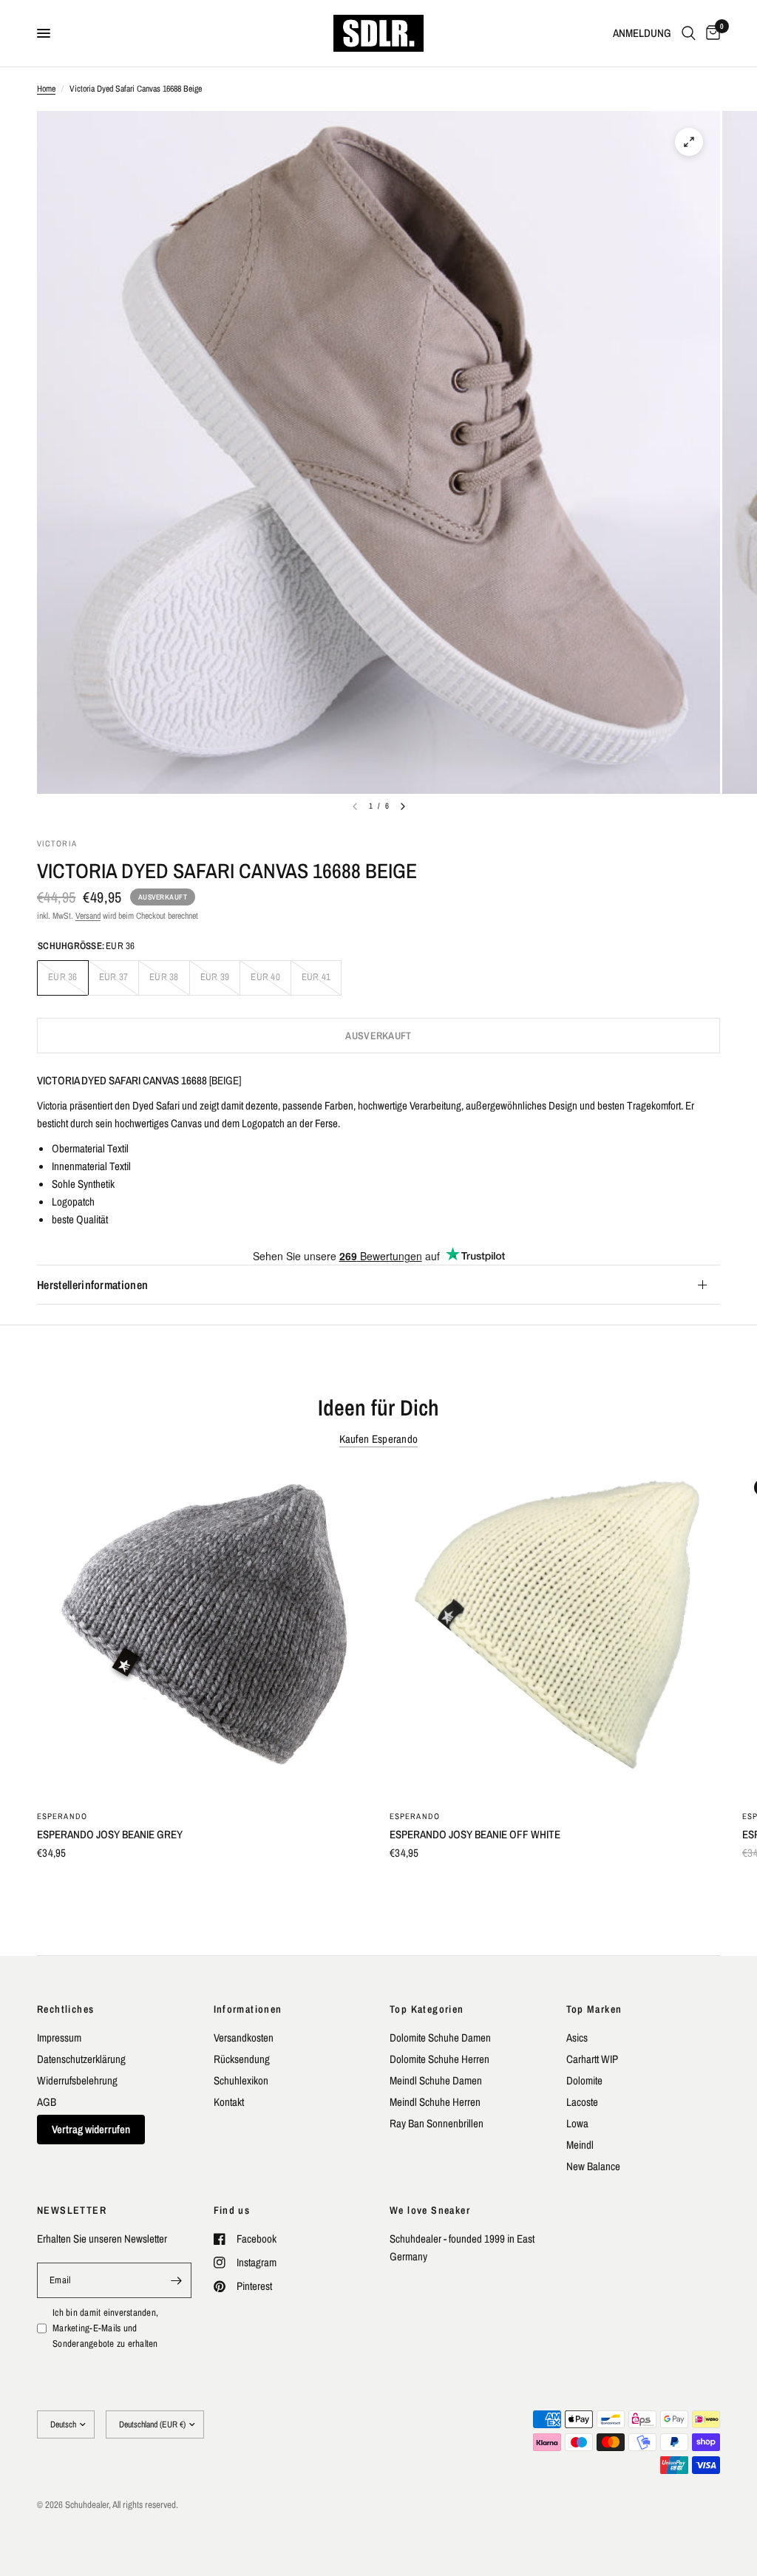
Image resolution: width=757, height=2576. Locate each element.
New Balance (593, 2166)
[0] (710, 33)
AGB (47, 2102)
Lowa (577, 2123)
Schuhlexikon (241, 2080)
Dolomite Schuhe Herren (439, 2059)
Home (46, 89)
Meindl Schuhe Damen (436, 2080)
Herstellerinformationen (92, 1285)
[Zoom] (689, 142)
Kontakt (229, 2102)
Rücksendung (242, 2059)
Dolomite (584, 2080)
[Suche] (689, 33)
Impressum (59, 2038)
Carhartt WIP (592, 2059)
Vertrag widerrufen (91, 2129)
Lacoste (582, 2102)
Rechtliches (65, 2009)
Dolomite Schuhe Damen (440, 2038)
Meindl (580, 2145)
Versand (88, 916)
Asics (577, 2038)
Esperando (62, 1816)
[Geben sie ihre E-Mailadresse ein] (177, 2280)
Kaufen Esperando (379, 1439)
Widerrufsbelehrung (77, 2080)
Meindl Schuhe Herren (435, 2102)
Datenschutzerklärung (81, 2059)
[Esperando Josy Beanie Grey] (202, 1632)
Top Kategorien (427, 2009)
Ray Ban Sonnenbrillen (437, 2123)
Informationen (248, 2009)
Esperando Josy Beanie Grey (110, 1834)
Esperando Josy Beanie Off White (475, 1834)
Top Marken (594, 2009)
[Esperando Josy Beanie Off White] (555, 1632)
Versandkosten (244, 2038)
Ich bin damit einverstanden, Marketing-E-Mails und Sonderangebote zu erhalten (105, 2328)
